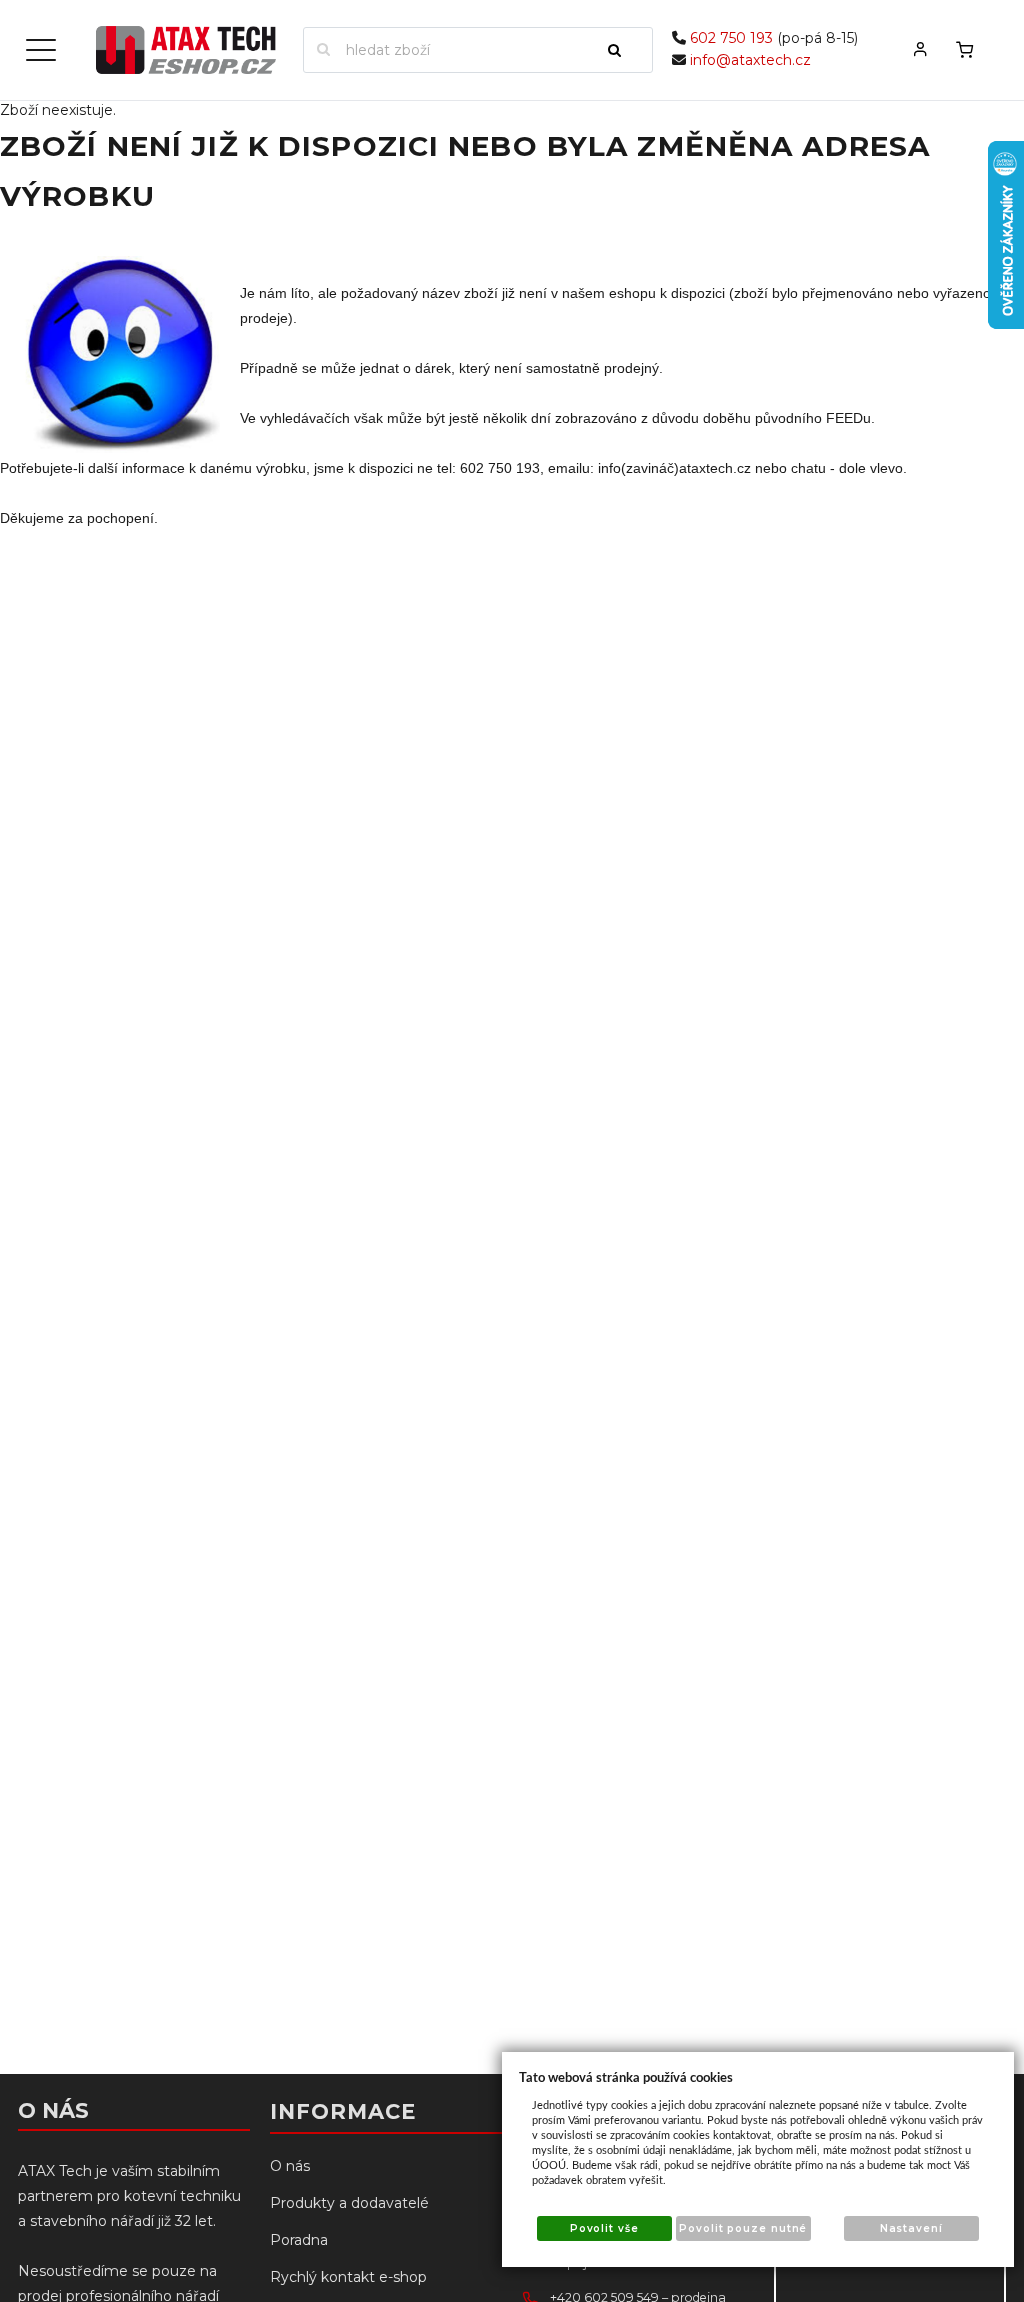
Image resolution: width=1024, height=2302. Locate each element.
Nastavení (911, 2228)
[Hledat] (623, 50)
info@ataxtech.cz (750, 60)
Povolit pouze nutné (743, 2228)
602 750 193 (731, 38)
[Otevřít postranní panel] (41, 50)
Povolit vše (604, 2228)
